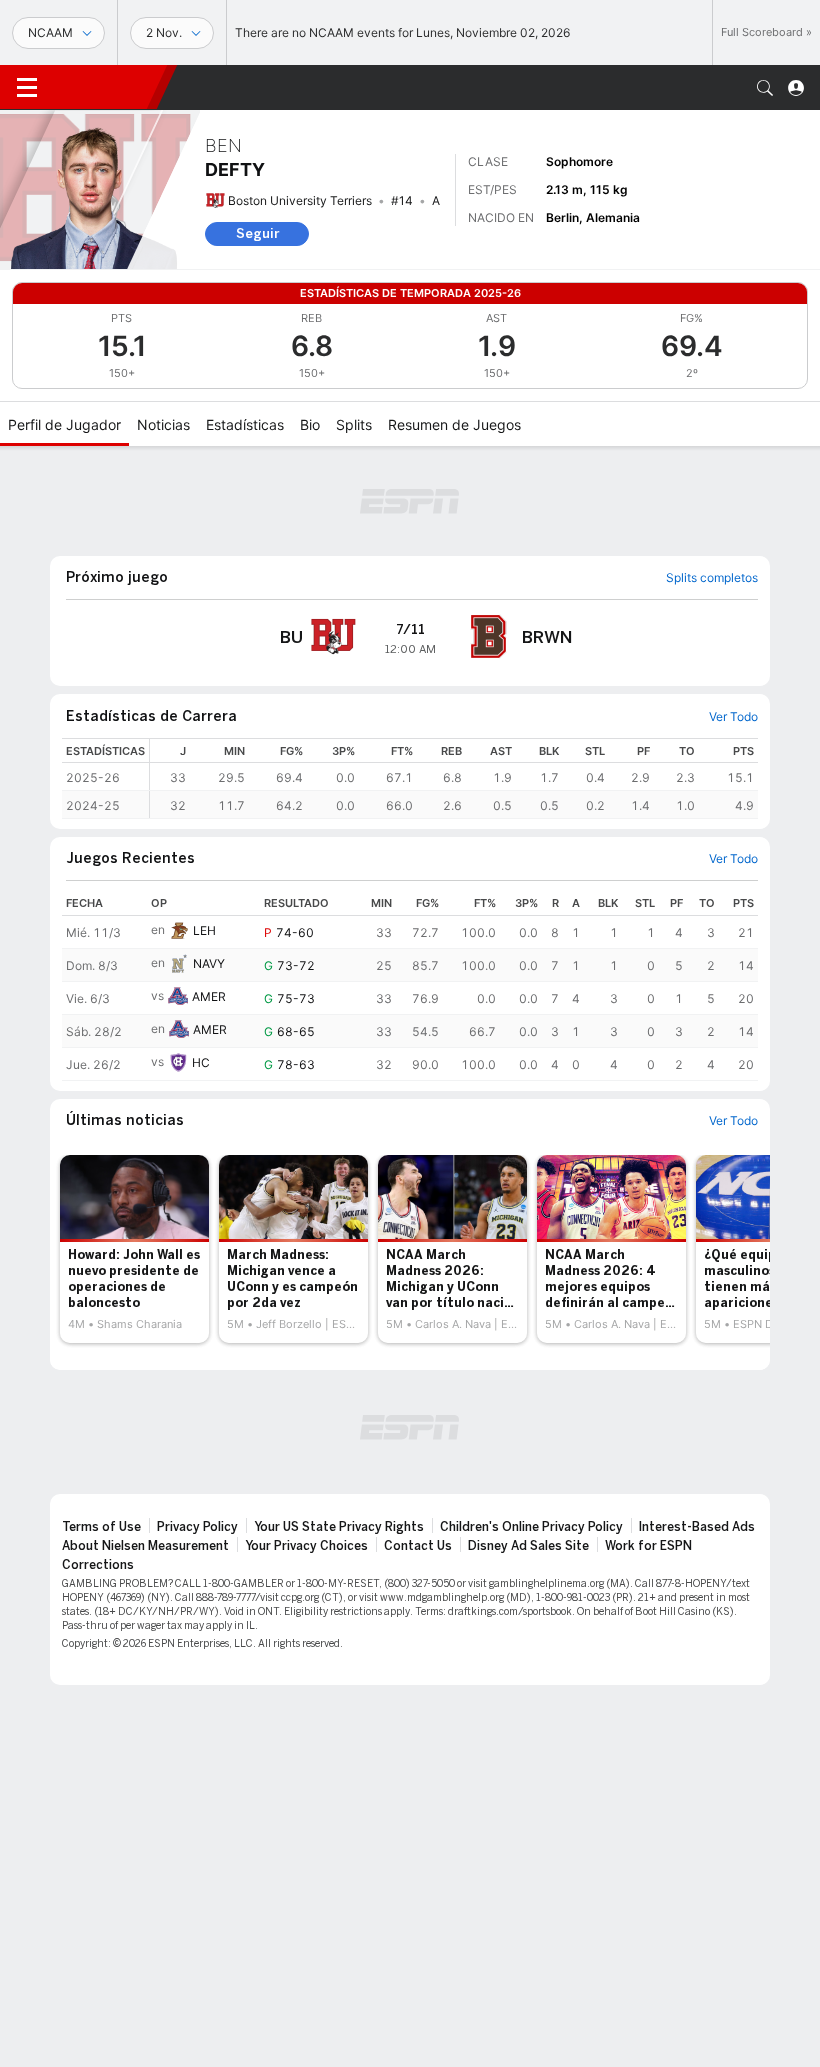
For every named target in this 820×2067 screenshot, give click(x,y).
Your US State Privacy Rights (339, 1527)
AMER (209, 996)
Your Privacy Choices (306, 1546)
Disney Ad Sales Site (528, 1546)
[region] (454, 778)
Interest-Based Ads (697, 1527)
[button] (765, 88)
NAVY (209, 963)
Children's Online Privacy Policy (531, 1527)
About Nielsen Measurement (145, 1546)
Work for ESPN (648, 1546)
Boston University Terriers (300, 200)
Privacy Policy (197, 1527)
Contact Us (418, 1546)
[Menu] (27, 88)
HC (201, 1062)
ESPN (105, 87)
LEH (204, 930)
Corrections (98, 1565)
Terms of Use (101, 1527)
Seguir (257, 233)
